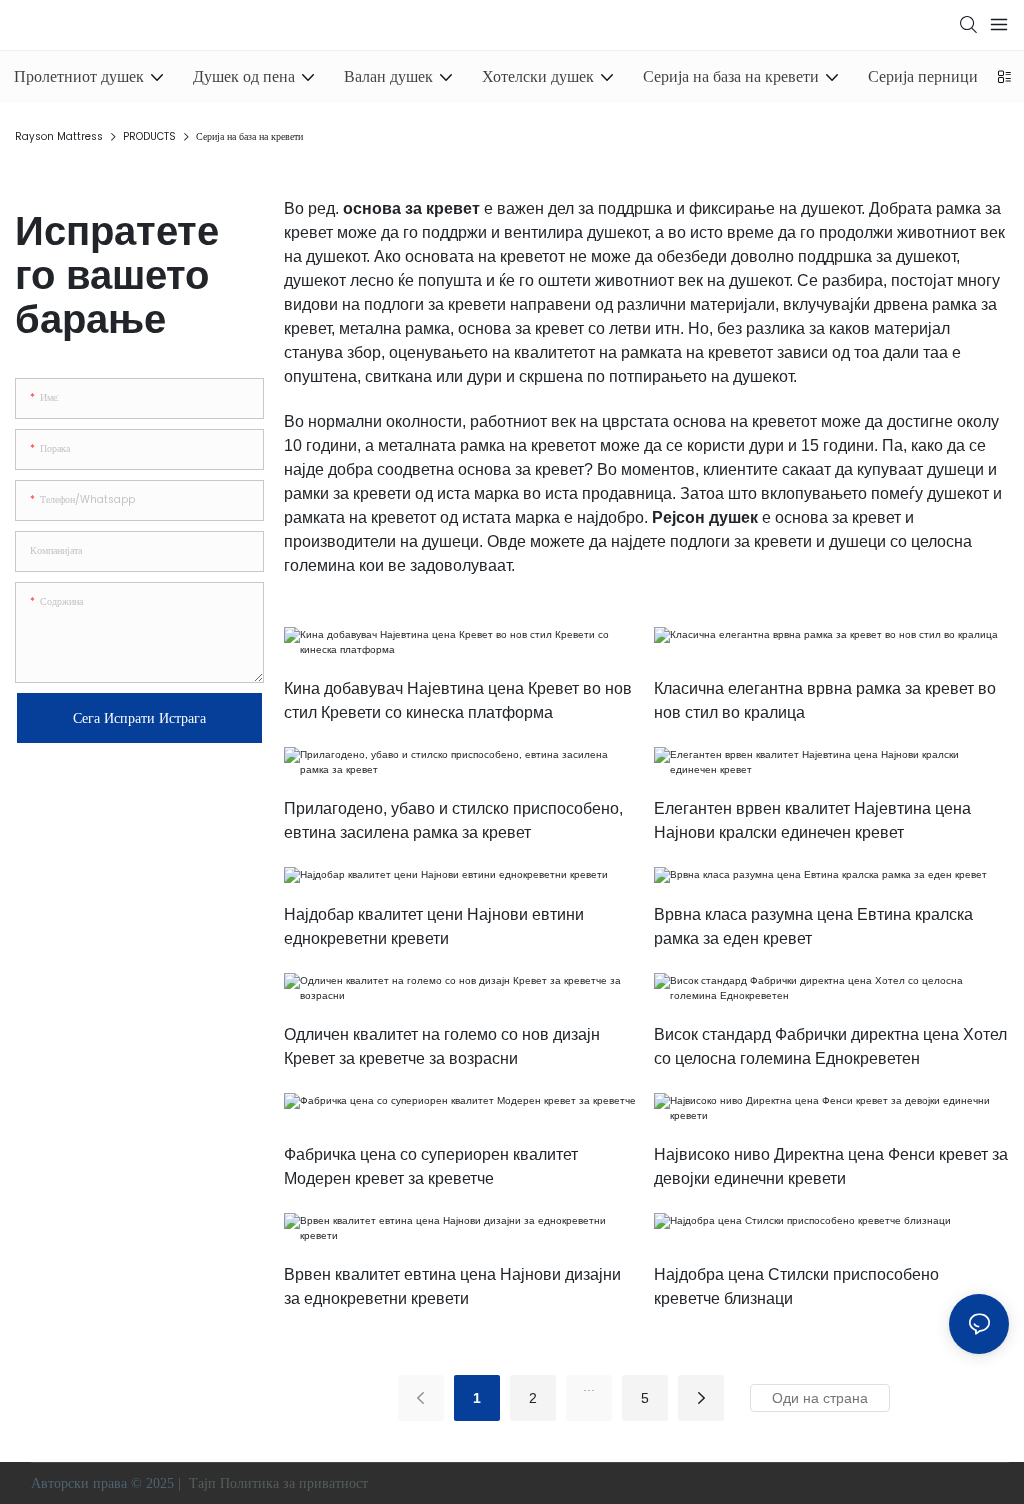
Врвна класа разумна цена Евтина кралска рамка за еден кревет (813, 926)
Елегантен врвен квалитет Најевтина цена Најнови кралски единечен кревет (812, 820)
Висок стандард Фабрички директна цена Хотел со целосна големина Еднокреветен (830, 1046)
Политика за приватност (296, 1483)
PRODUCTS (149, 136)
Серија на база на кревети (249, 136)
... (589, 1386)
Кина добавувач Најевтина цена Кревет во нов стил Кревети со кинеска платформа (458, 700)
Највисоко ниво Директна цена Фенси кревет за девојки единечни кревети (831, 1166)
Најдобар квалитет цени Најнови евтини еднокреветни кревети (434, 926)
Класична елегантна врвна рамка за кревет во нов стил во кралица (825, 700)
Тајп (202, 1483)
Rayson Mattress (59, 136)
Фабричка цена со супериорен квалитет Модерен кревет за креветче (431, 1166)
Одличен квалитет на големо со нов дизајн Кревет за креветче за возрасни (442, 1046)
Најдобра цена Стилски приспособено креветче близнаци (796, 1286)
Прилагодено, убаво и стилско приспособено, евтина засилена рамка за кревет (453, 820)
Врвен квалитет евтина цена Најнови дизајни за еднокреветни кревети (452, 1286)
